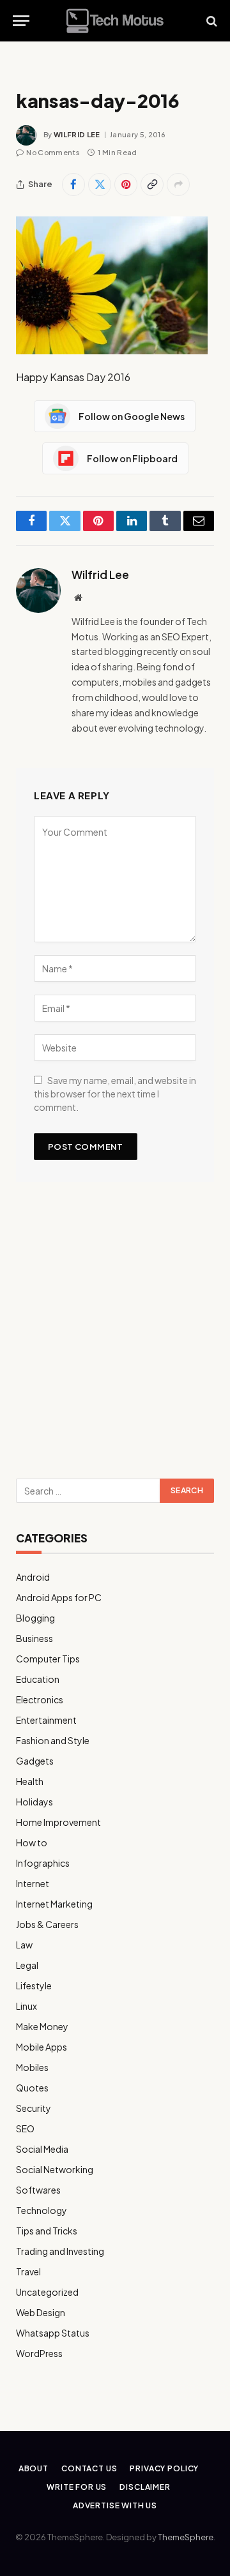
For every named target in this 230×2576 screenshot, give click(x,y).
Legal (27, 1965)
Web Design (41, 2312)
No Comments (53, 152)
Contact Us (89, 2468)
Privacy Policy (164, 2468)
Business (34, 1638)
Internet (33, 1883)
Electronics (40, 1699)
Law (24, 1945)
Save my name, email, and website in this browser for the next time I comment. (115, 1094)
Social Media (42, 2149)
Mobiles (32, 2067)
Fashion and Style (53, 1740)
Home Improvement (58, 1822)
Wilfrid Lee (77, 134)
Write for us (77, 2487)
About (34, 2468)
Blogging (35, 1618)
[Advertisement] (115, 1335)
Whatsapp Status (53, 2333)
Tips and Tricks (47, 2231)
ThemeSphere (186, 2537)
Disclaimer (145, 2487)
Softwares (38, 2190)
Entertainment (46, 1720)
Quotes (32, 2088)
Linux (27, 2006)
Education (38, 1679)
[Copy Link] (152, 185)
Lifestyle (34, 1985)
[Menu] (21, 21)
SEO (25, 2128)
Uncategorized (47, 2292)
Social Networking (55, 2169)
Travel (28, 2271)
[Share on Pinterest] (126, 185)
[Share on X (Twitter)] (100, 185)
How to (32, 1842)
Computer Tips (48, 1659)
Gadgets (35, 1761)
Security (34, 2108)
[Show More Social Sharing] (178, 185)
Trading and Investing (60, 2251)
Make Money (42, 2026)
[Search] (211, 21)
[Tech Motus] (115, 21)
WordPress (39, 2353)
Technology (42, 2210)
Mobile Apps (42, 2047)
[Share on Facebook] (73, 185)
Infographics (43, 1863)
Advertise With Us (115, 2505)
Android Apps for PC (59, 1597)
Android (33, 1577)
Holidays (34, 1802)
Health (30, 1781)
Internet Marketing (54, 1904)
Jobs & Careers (47, 1924)
